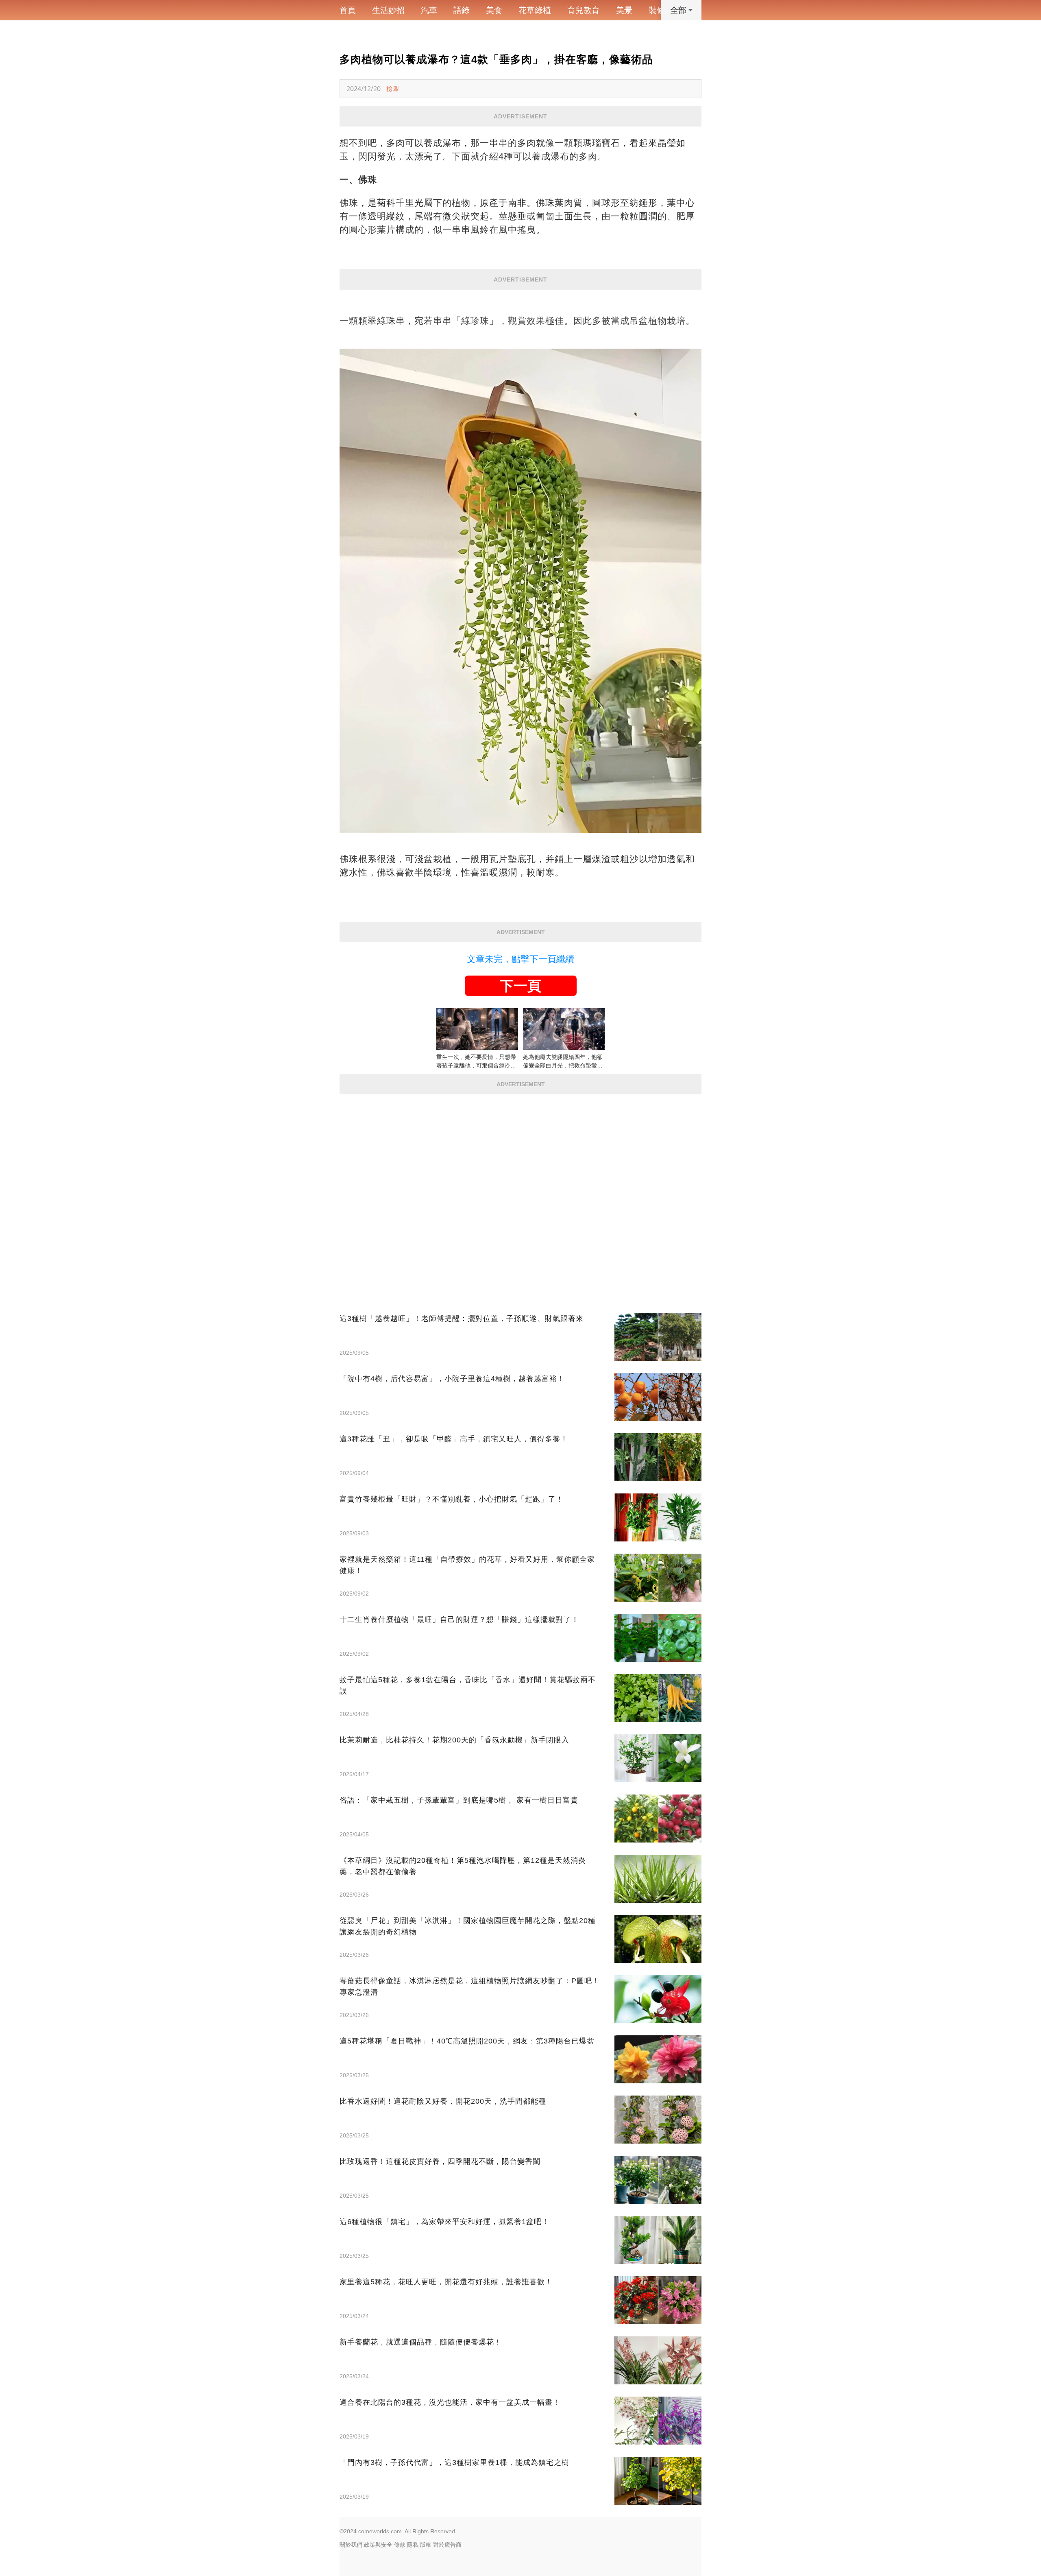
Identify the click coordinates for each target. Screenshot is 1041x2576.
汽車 (429, 10)
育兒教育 (584, 10)
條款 (400, 2545)
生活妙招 (388, 10)
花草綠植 (535, 10)
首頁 (348, 10)
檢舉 (393, 89)
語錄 (462, 10)
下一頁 (520, 986)
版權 (426, 2545)
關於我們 (351, 2545)
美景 (624, 10)
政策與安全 (378, 2545)
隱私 (413, 2545)
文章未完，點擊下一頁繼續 (520, 959)
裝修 (657, 10)
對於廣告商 (447, 2545)
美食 (494, 10)
